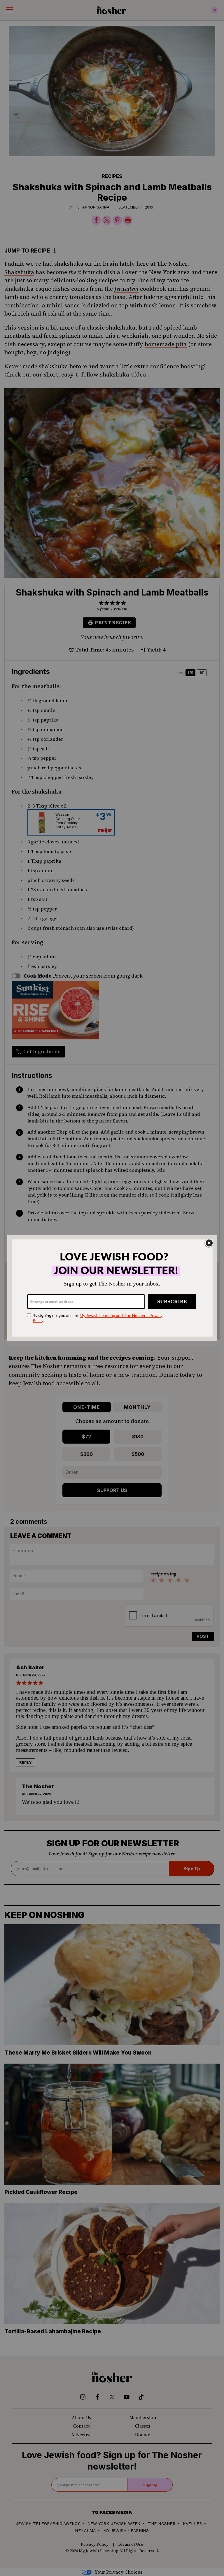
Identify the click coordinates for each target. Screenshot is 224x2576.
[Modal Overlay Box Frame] (112, 1288)
